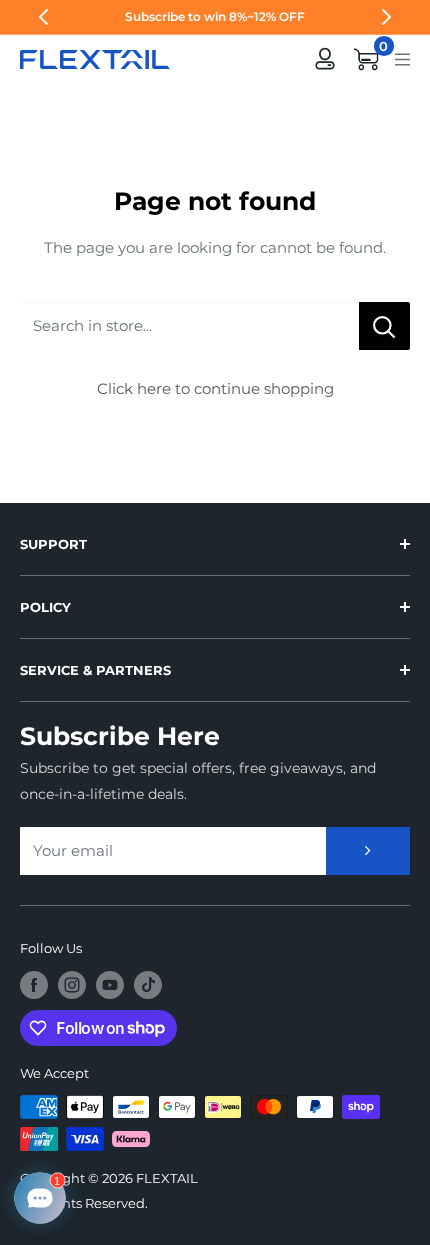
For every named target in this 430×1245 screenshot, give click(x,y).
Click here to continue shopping (215, 388)
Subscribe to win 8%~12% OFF (215, 16)
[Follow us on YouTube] (110, 985)
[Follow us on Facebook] (34, 985)
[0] (367, 59)
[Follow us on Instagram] (72, 985)
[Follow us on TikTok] (148, 985)
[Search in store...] (384, 326)
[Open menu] (402, 58)
